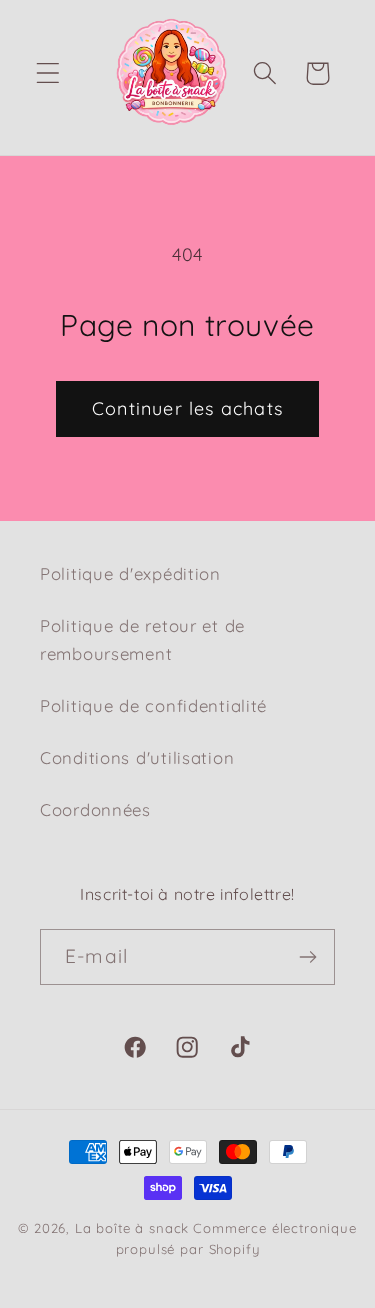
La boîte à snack (132, 1228)
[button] (48, 73)
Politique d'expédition (130, 573)
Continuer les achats (187, 408)
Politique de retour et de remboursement (142, 639)
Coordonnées (95, 809)
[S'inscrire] (307, 957)
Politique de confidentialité (153, 705)
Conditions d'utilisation (137, 757)
